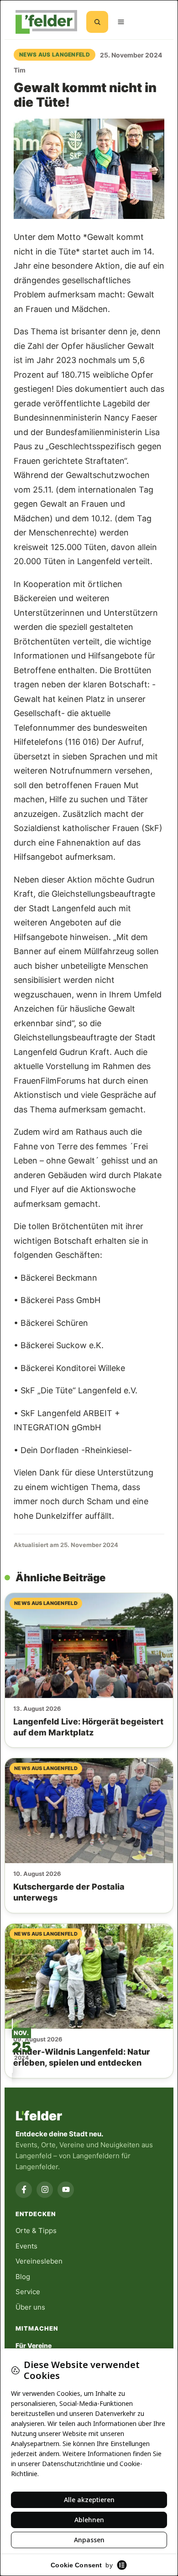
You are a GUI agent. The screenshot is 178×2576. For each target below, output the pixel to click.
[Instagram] (45, 2190)
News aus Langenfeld (55, 55)
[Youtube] (66, 2190)
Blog (23, 2277)
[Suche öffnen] (97, 22)
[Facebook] (24, 2190)
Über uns (30, 2307)
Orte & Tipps (36, 2231)
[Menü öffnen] (121, 22)
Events (26, 2246)
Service (28, 2292)
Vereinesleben (39, 2261)
